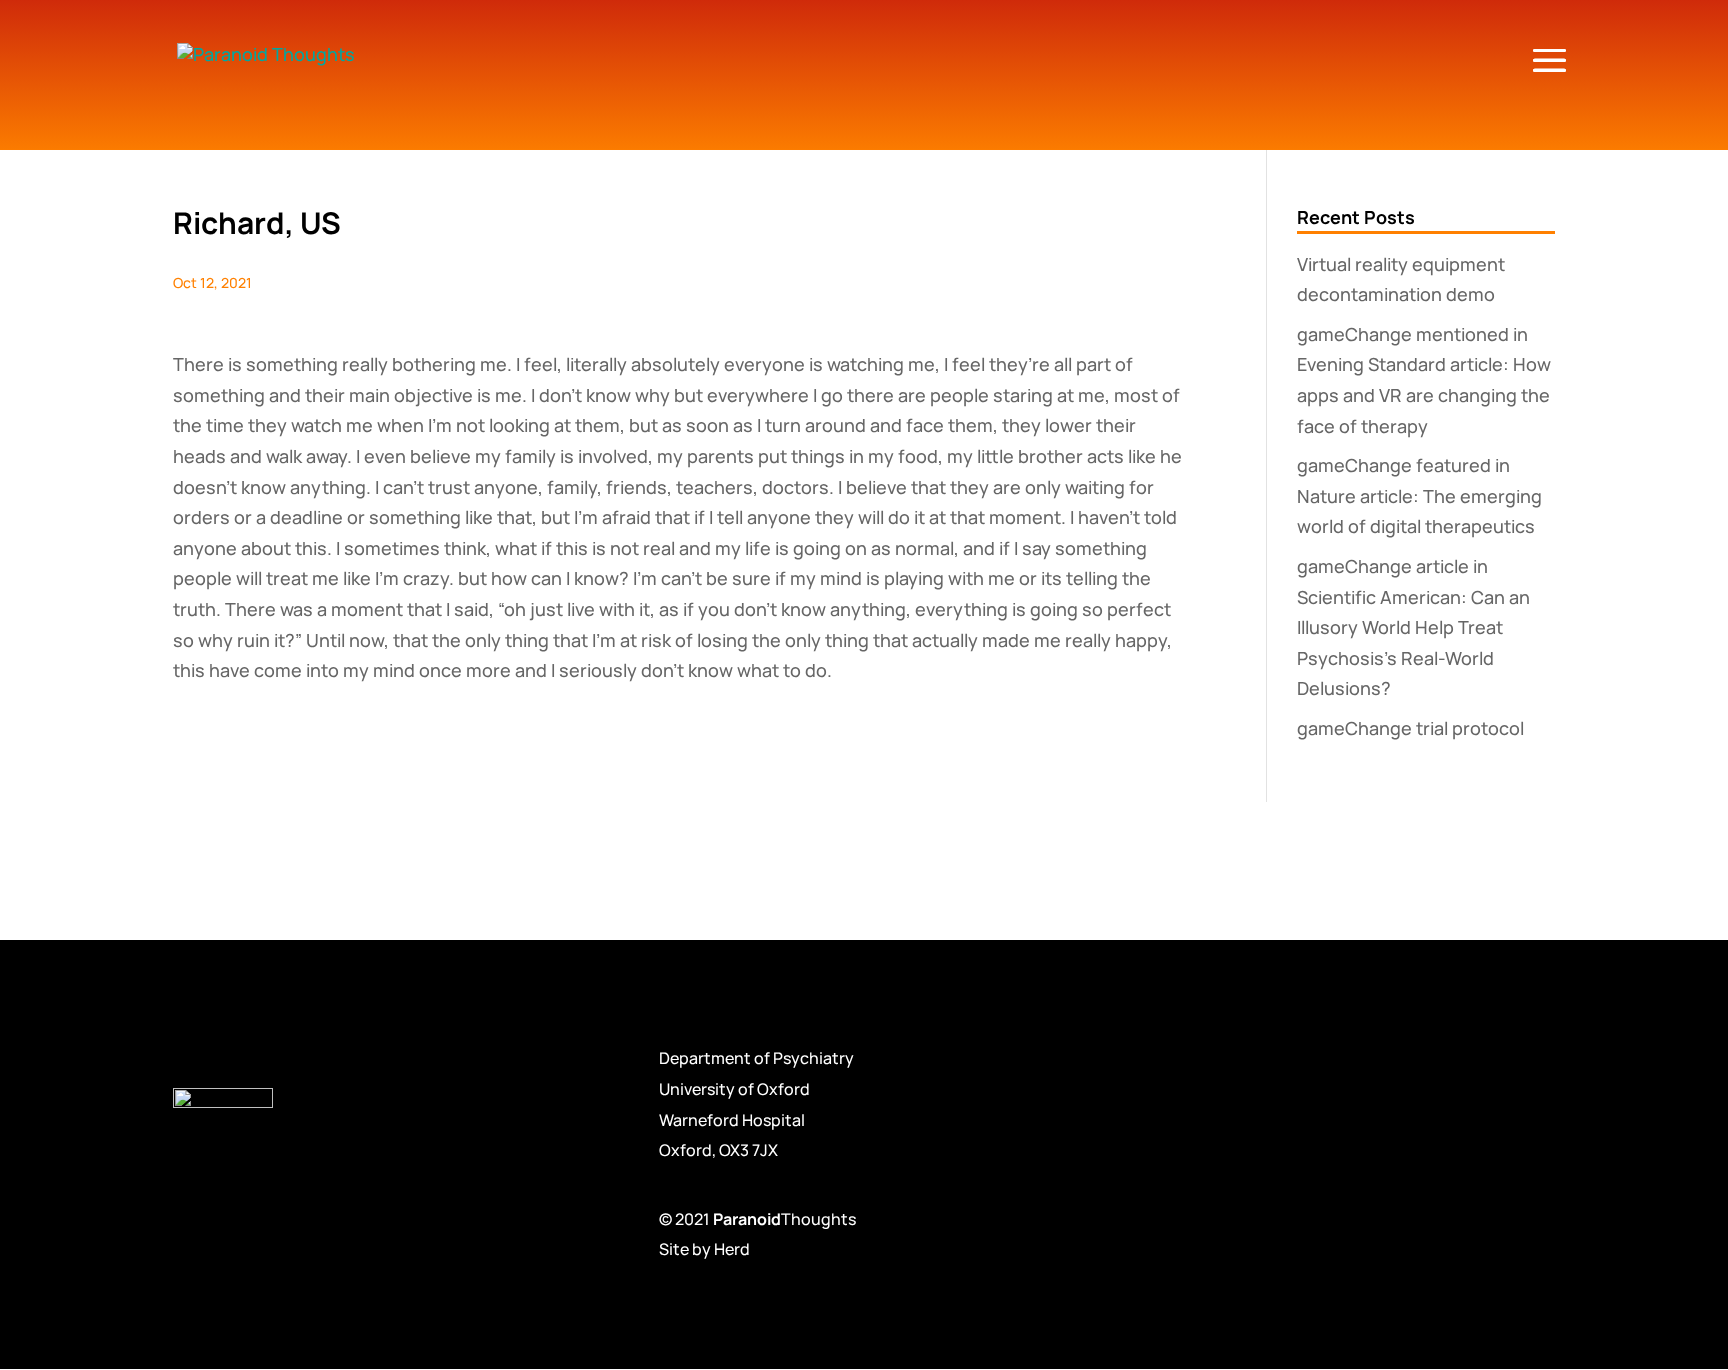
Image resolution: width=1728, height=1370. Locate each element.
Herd (732, 1249)
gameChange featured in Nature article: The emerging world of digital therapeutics (1419, 495)
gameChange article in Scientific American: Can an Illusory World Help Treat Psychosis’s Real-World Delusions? (1413, 627)
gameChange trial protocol (1410, 728)
